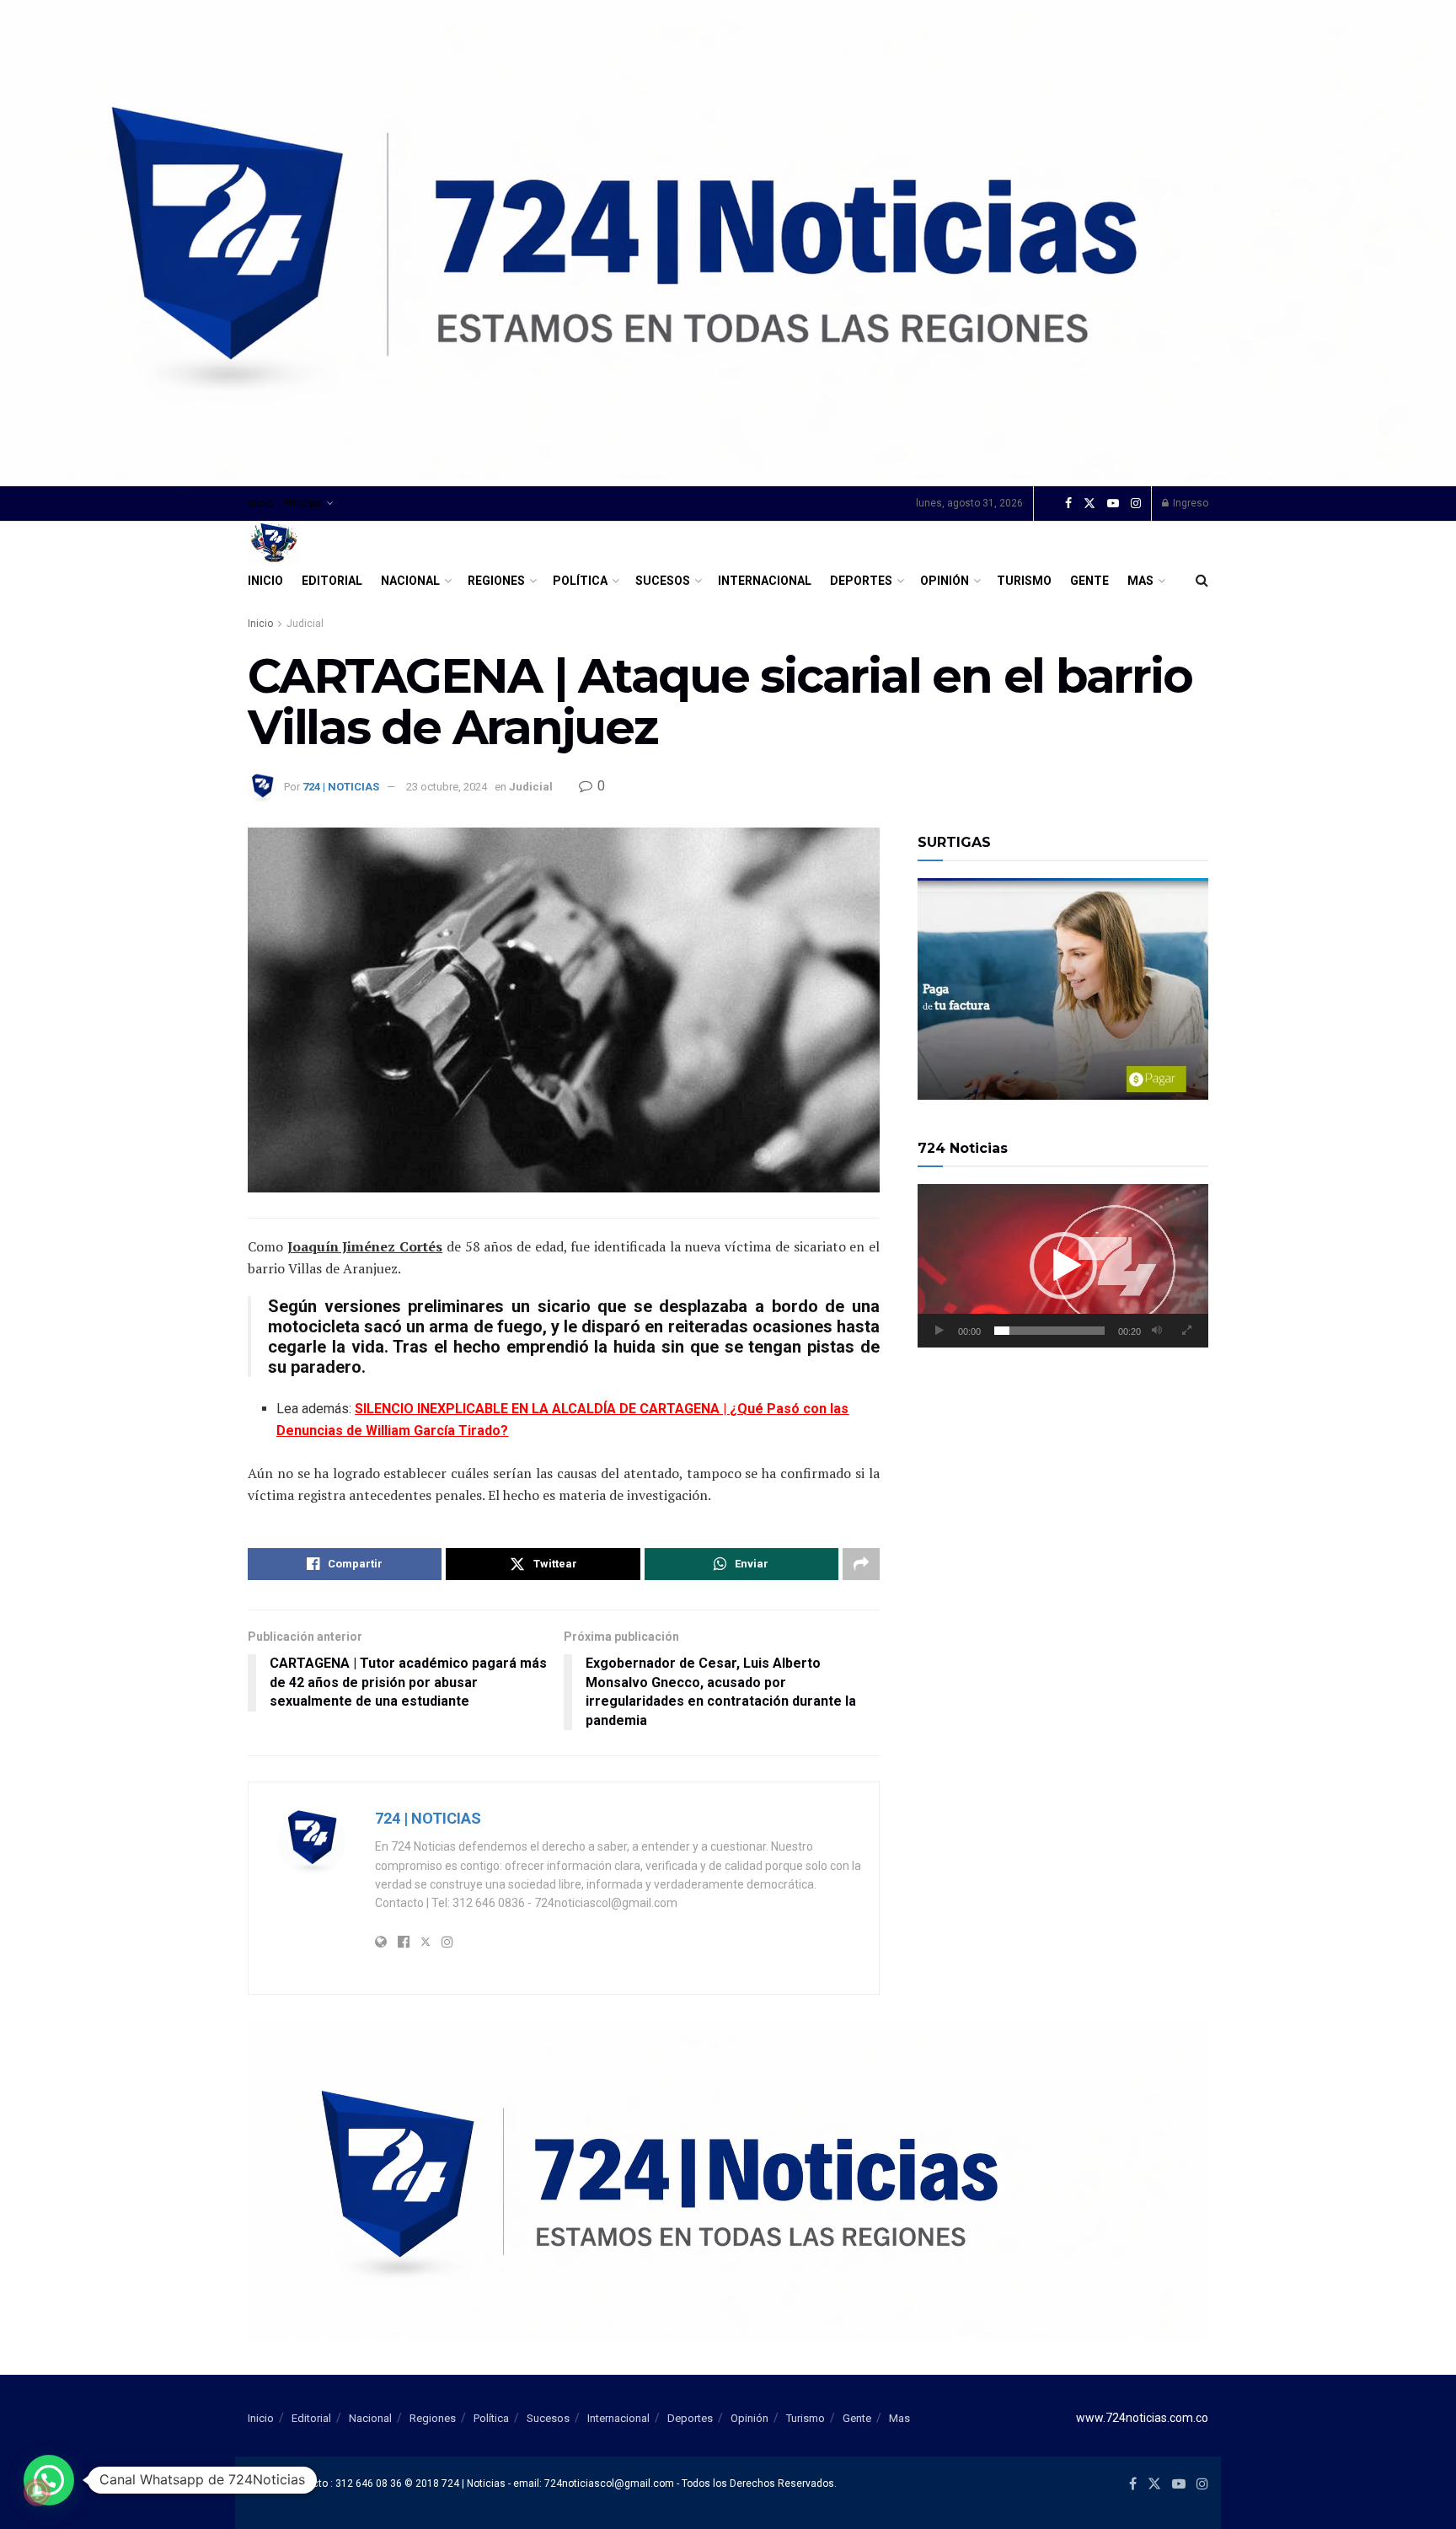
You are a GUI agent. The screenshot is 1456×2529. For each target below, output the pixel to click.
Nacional (410, 581)
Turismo (1024, 581)
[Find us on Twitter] (1089, 504)
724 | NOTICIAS (341, 787)
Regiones (496, 581)
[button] (1063, 1266)
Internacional (765, 581)
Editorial (332, 581)
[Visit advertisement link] (728, 243)
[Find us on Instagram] (1136, 504)
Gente (1089, 581)
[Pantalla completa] (1186, 1331)
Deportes (861, 581)
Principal (303, 503)
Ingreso (1189, 503)
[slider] (1049, 1331)
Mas (1140, 581)
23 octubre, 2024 (447, 787)
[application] (1063, 1266)
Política (580, 581)
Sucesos (663, 581)
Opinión (945, 581)
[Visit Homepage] (274, 543)
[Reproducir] (939, 1331)
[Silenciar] (1157, 1331)
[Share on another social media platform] (861, 1564)
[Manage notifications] (37, 2492)
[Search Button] (1202, 581)
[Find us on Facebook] (1068, 504)
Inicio (260, 503)
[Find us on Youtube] (1113, 504)
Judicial (305, 624)
